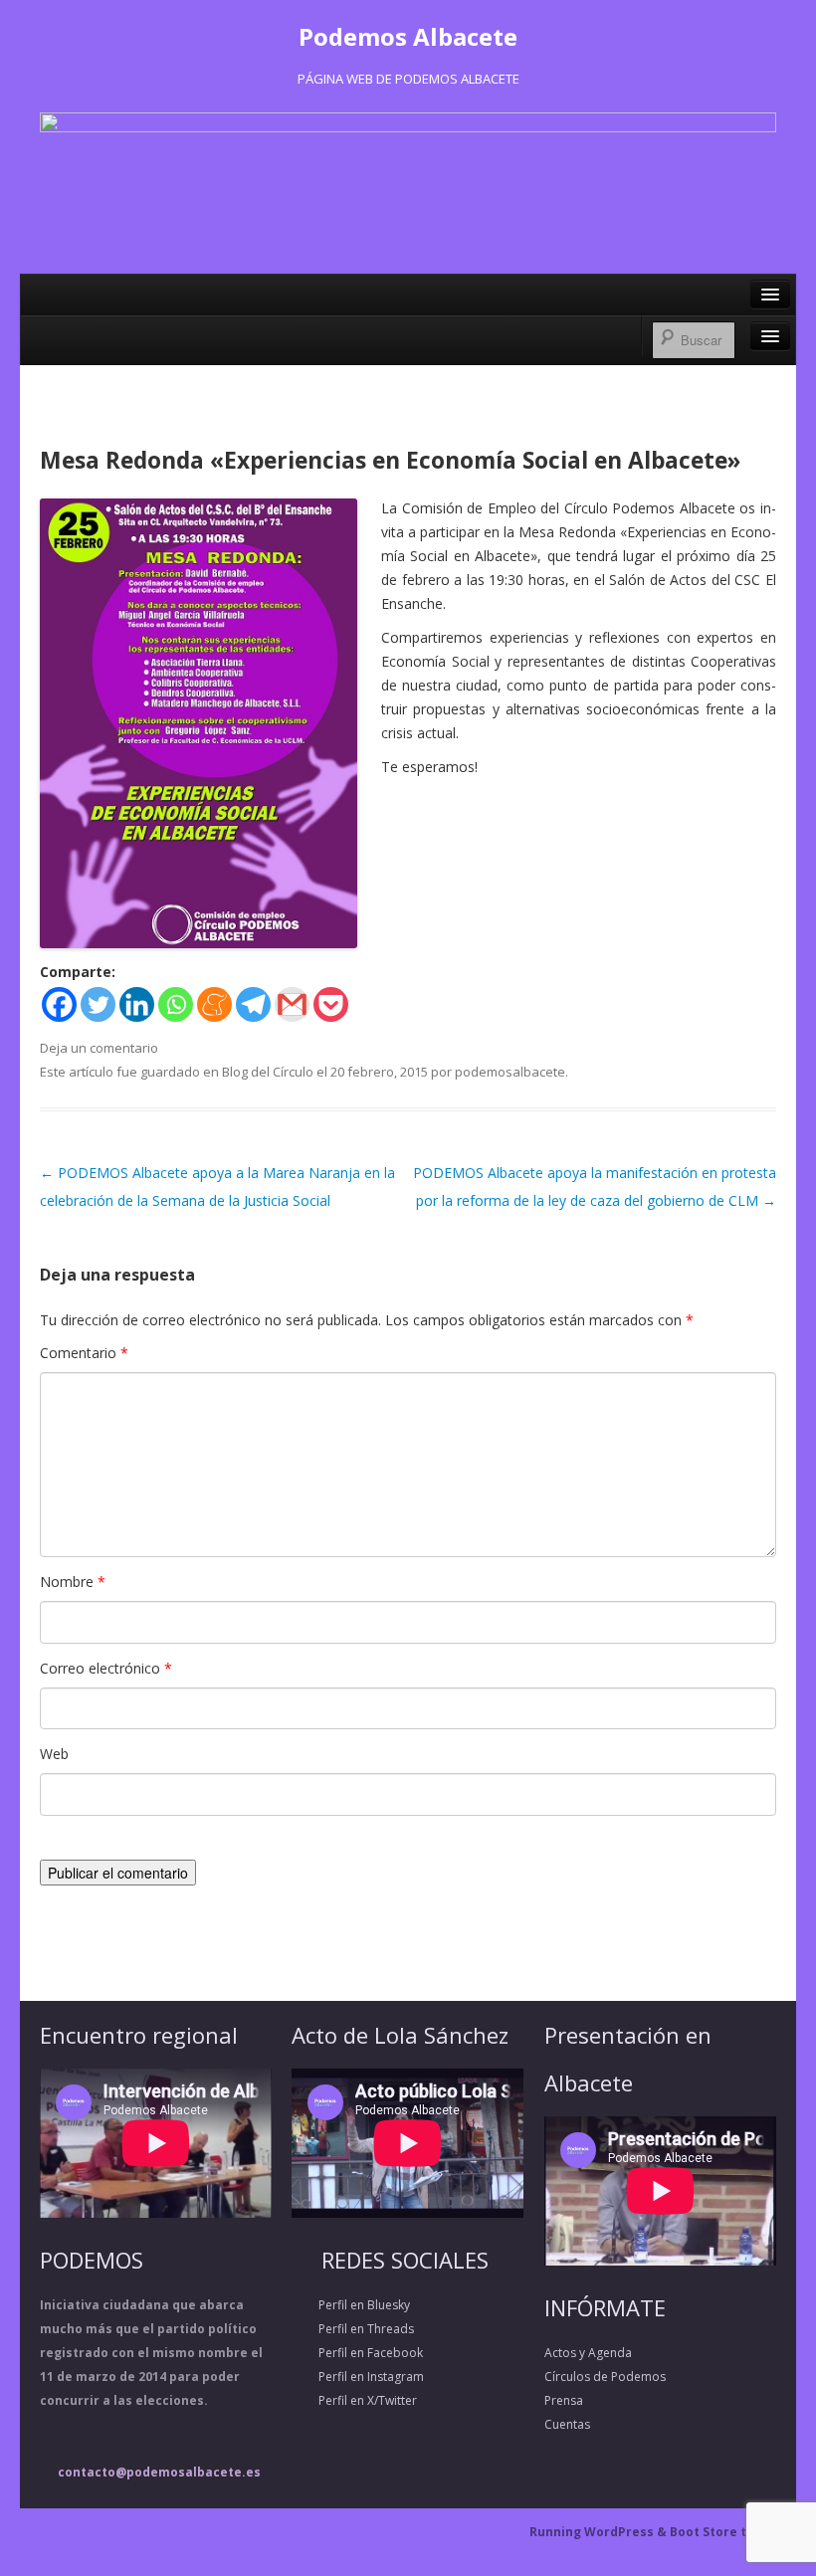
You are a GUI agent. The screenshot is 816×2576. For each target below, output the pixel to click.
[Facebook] (59, 1004)
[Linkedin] (137, 1004)
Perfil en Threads (353, 2329)
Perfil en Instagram (358, 2377)
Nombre (73, 1582)
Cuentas (567, 2424)
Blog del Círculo (268, 1072)
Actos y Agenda (588, 2353)
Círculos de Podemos (605, 2377)
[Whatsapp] (176, 1004)
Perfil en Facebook (357, 2353)
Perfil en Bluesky (351, 2305)
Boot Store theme (726, 2532)
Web (54, 1754)
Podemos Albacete (408, 36)
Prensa (564, 2400)
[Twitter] (98, 1004)
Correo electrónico (106, 1668)
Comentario (84, 1353)
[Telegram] (253, 1004)
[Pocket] (331, 1004)
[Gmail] (292, 1004)
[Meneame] (214, 1004)
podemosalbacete (510, 1072)
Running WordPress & (600, 2532)
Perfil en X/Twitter (354, 2400)
